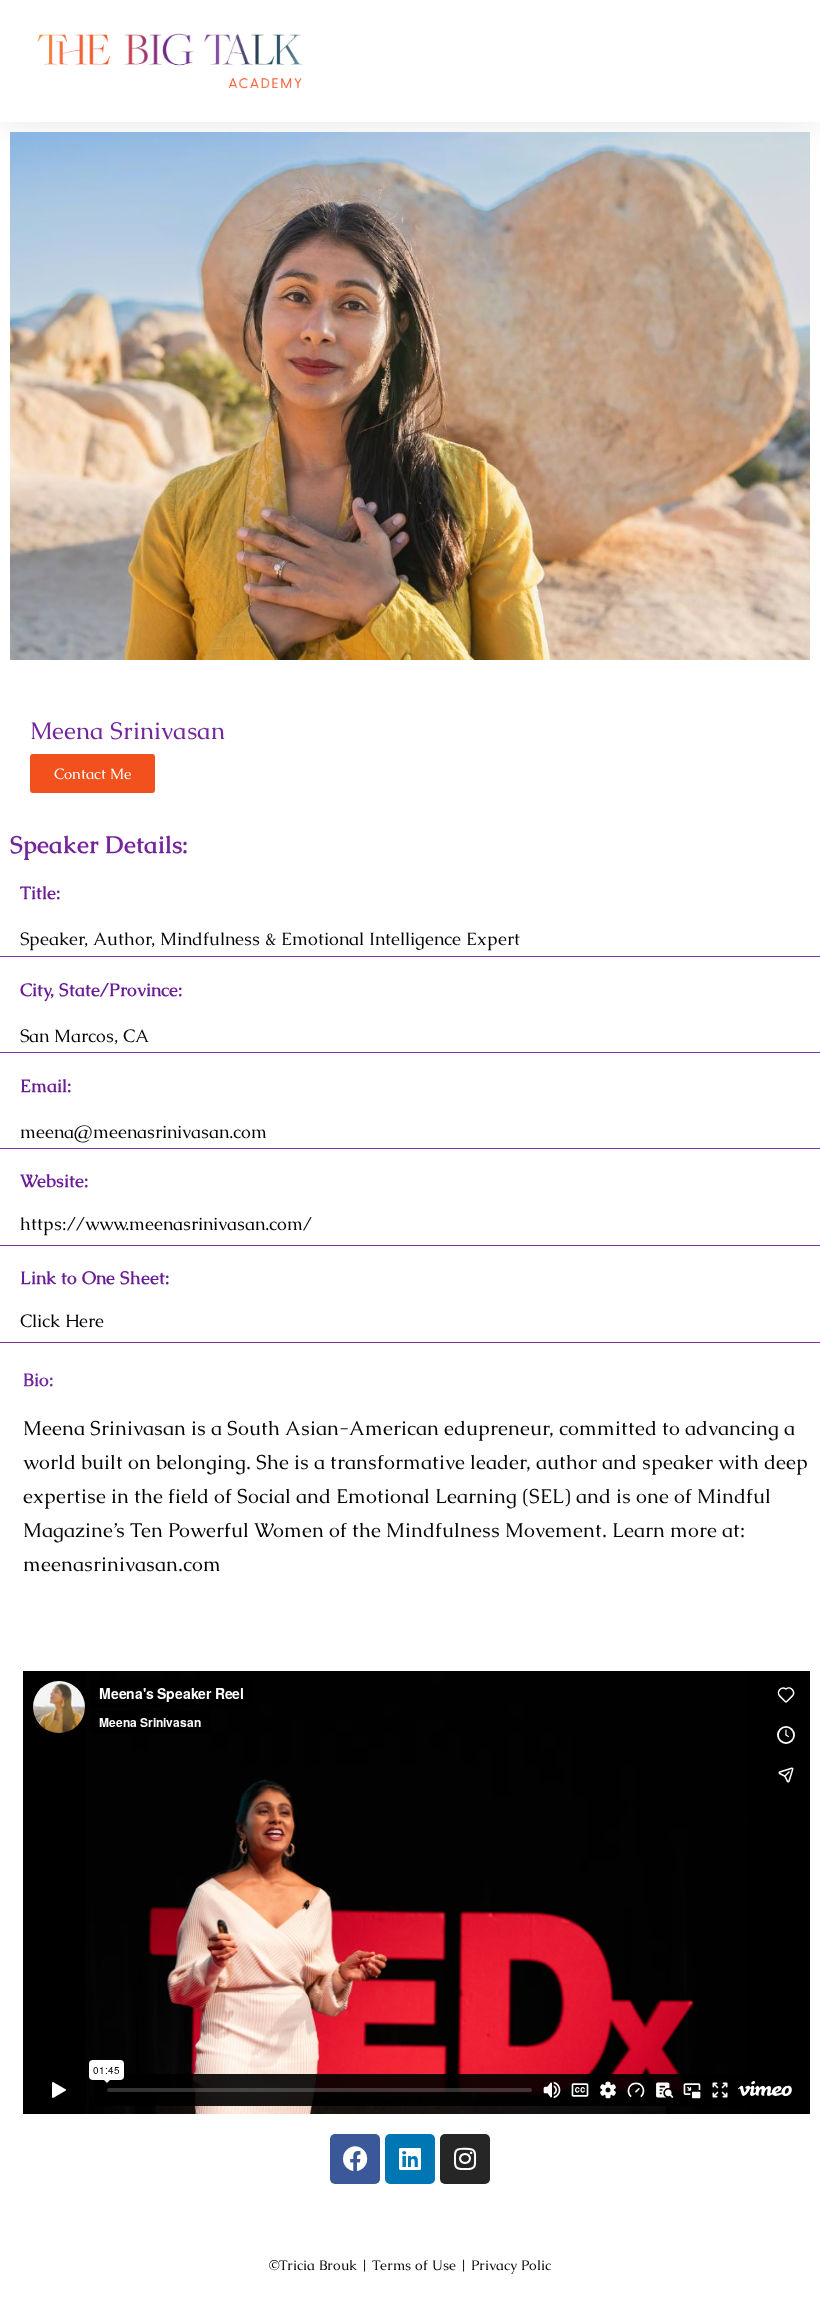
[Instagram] (465, 2159)
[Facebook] (355, 2159)
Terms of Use (414, 2265)
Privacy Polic (511, 2265)
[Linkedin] (410, 2159)
